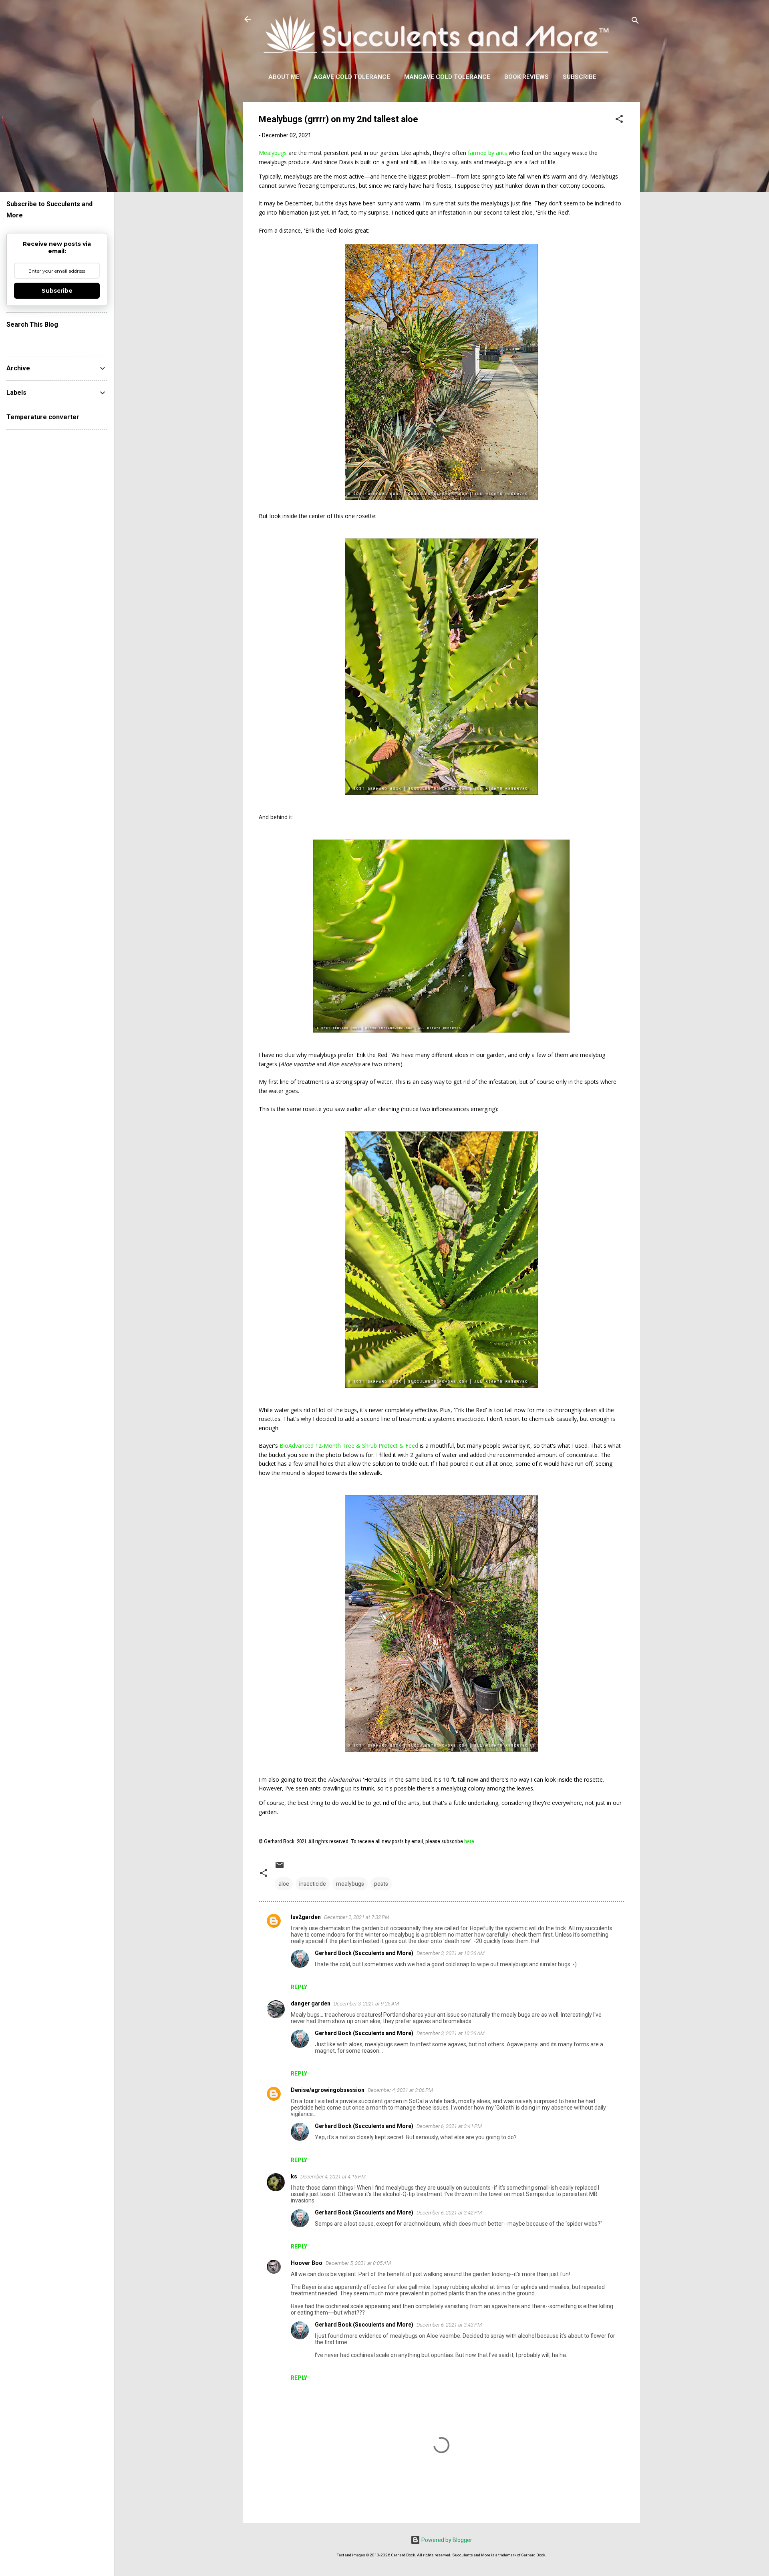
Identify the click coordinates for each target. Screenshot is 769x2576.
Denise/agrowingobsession (328, 2090)
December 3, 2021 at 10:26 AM (451, 1953)
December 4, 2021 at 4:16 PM (333, 2177)
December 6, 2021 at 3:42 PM (449, 2213)
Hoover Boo (307, 2263)
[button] (619, 120)
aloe (284, 1884)
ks (294, 2176)
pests (381, 1884)
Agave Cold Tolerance (352, 77)
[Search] (635, 22)
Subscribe (580, 77)
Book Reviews (526, 77)
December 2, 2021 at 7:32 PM (357, 1917)
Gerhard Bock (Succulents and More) (364, 1953)
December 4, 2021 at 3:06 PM (400, 2090)
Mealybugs (273, 153)
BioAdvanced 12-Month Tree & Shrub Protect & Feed (349, 1446)
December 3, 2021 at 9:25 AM (366, 2004)
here (469, 1841)
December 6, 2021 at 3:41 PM (449, 2126)
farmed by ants (487, 153)
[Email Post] (280, 1868)
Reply (299, 1987)
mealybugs (350, 1884)
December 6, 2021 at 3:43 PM (449, 2325)
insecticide (313, 1884)
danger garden (311, 2003)
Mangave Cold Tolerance (447, 77)
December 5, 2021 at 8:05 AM (358, 2263)
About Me (284, 77)
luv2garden (306, 1917)
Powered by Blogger (446, 2540)
